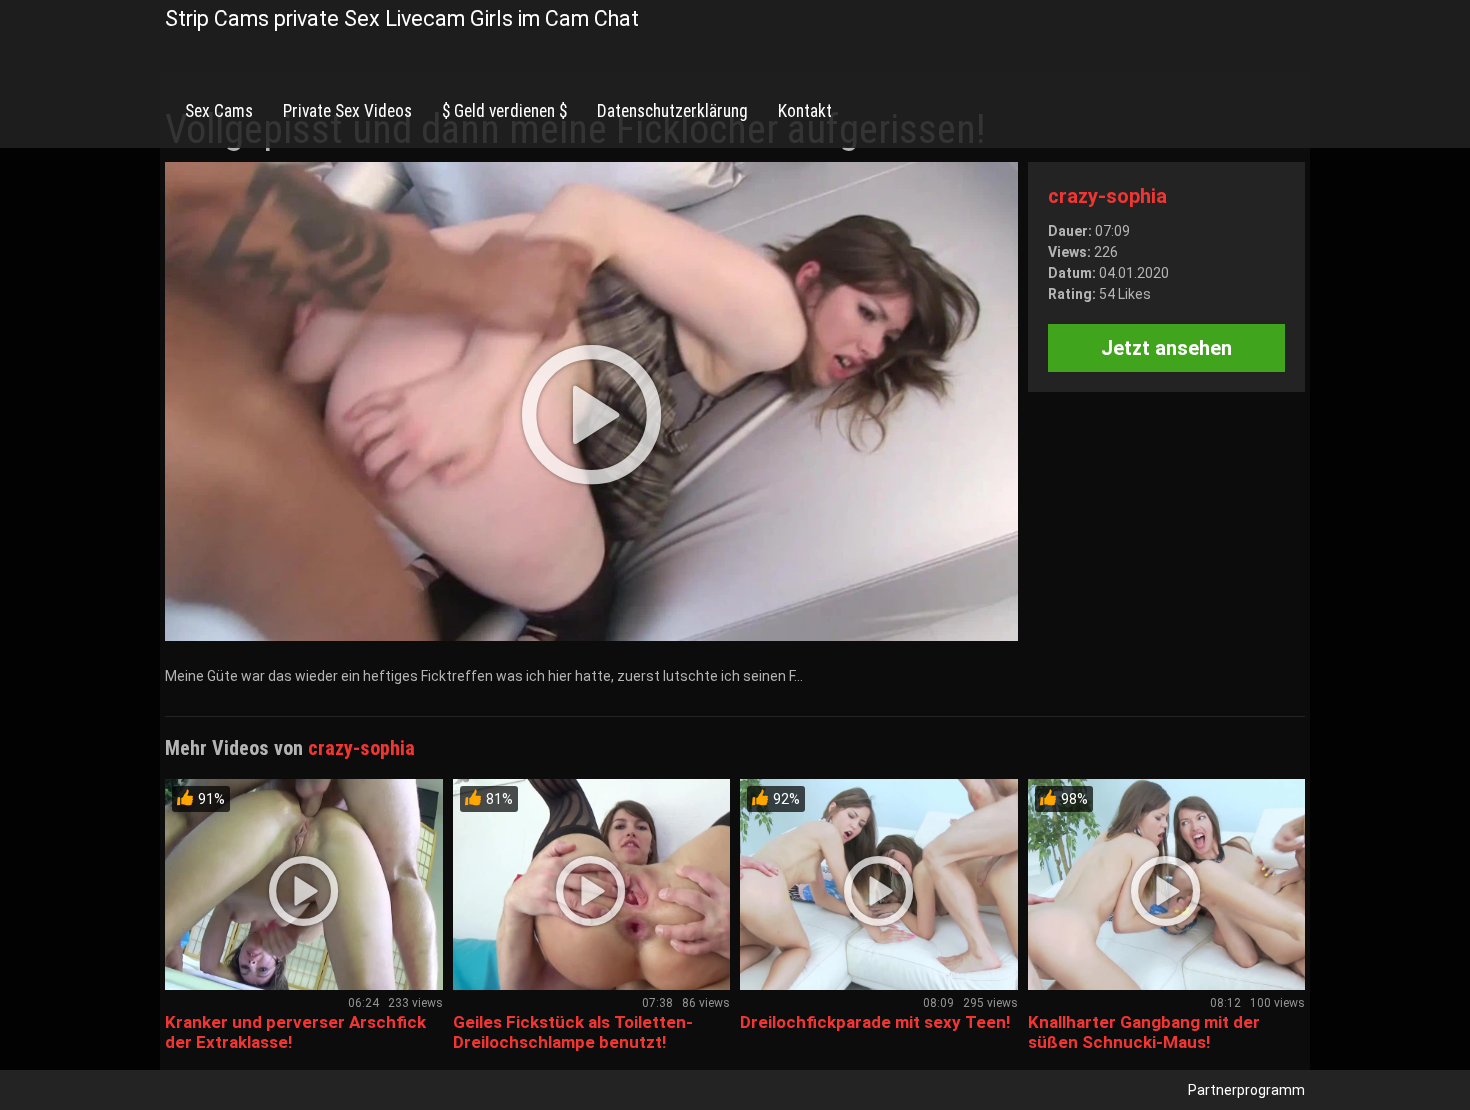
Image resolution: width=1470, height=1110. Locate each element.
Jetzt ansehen (1166, 348)
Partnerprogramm (1246, 1090)
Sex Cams (219, 111)
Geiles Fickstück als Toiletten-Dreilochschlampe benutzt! (573, 1032)
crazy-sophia (1107, 196)
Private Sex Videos (347, 111)
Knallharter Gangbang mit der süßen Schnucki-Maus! (1144, 1032)
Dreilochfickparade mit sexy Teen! (875, 1022)
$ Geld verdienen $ (504, 111)
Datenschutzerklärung (672, 111)
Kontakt (805, 111)
